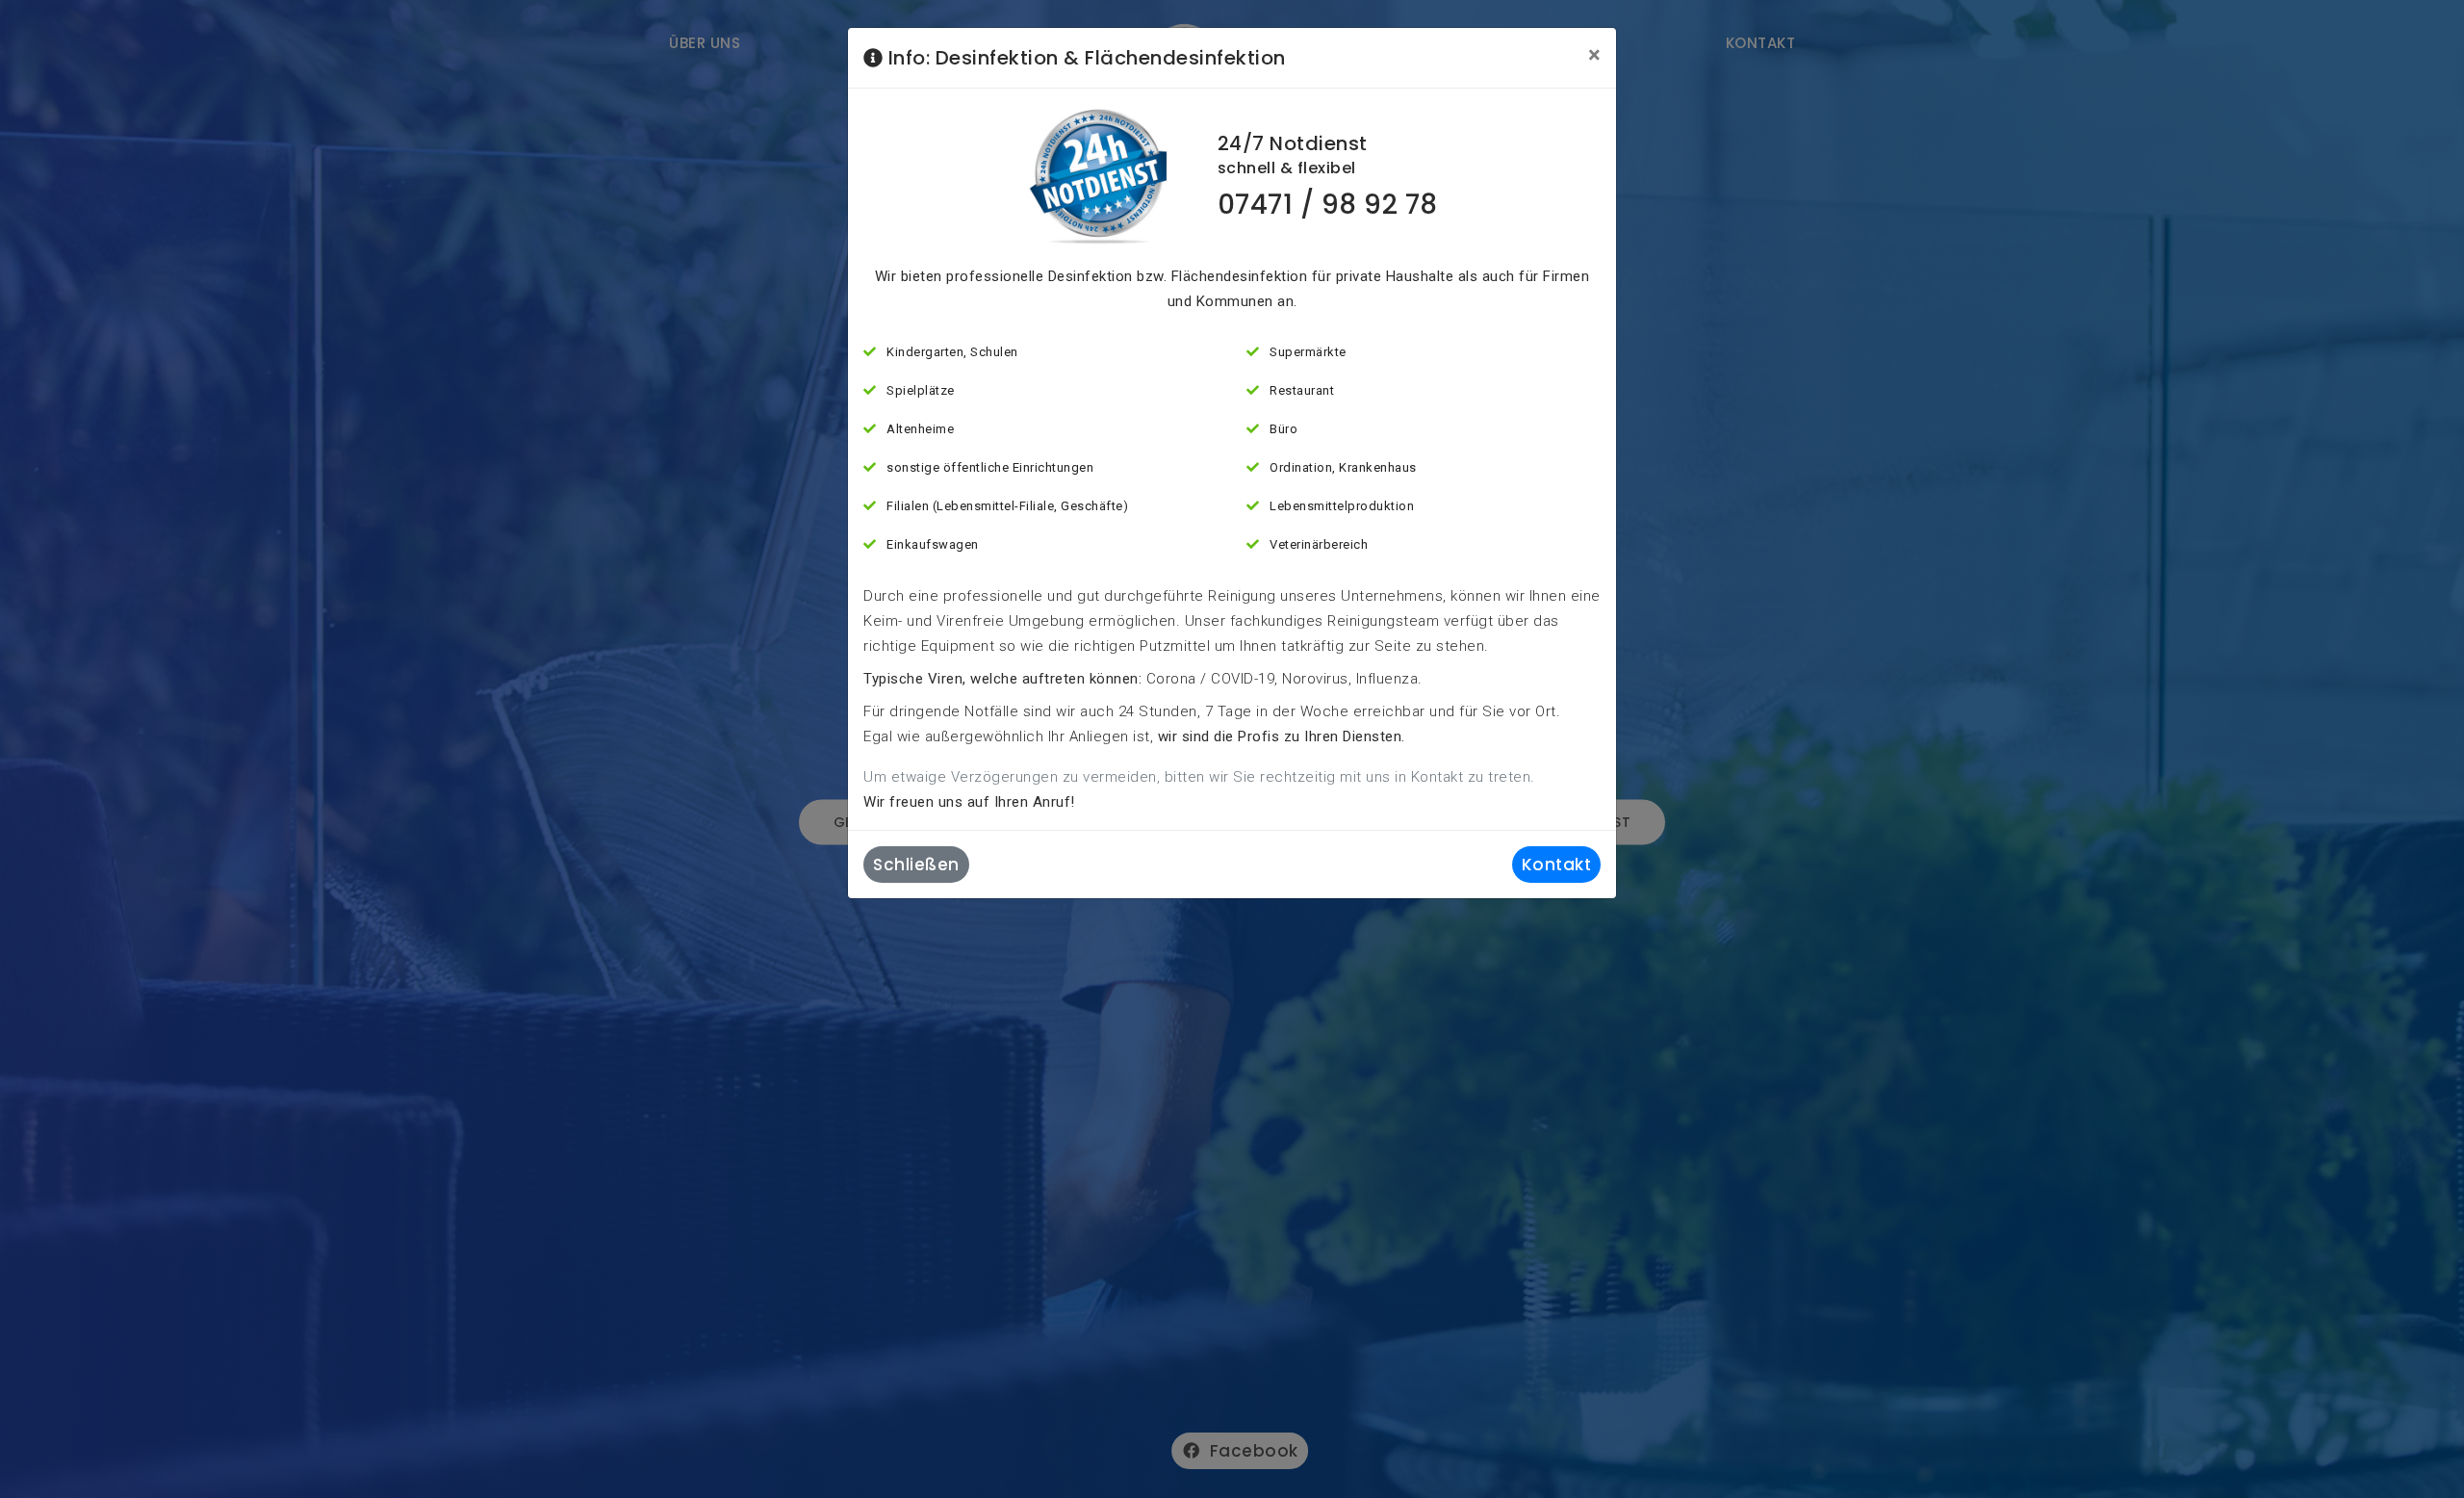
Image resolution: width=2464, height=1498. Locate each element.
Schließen (916, 865)
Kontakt (1557, 865)
